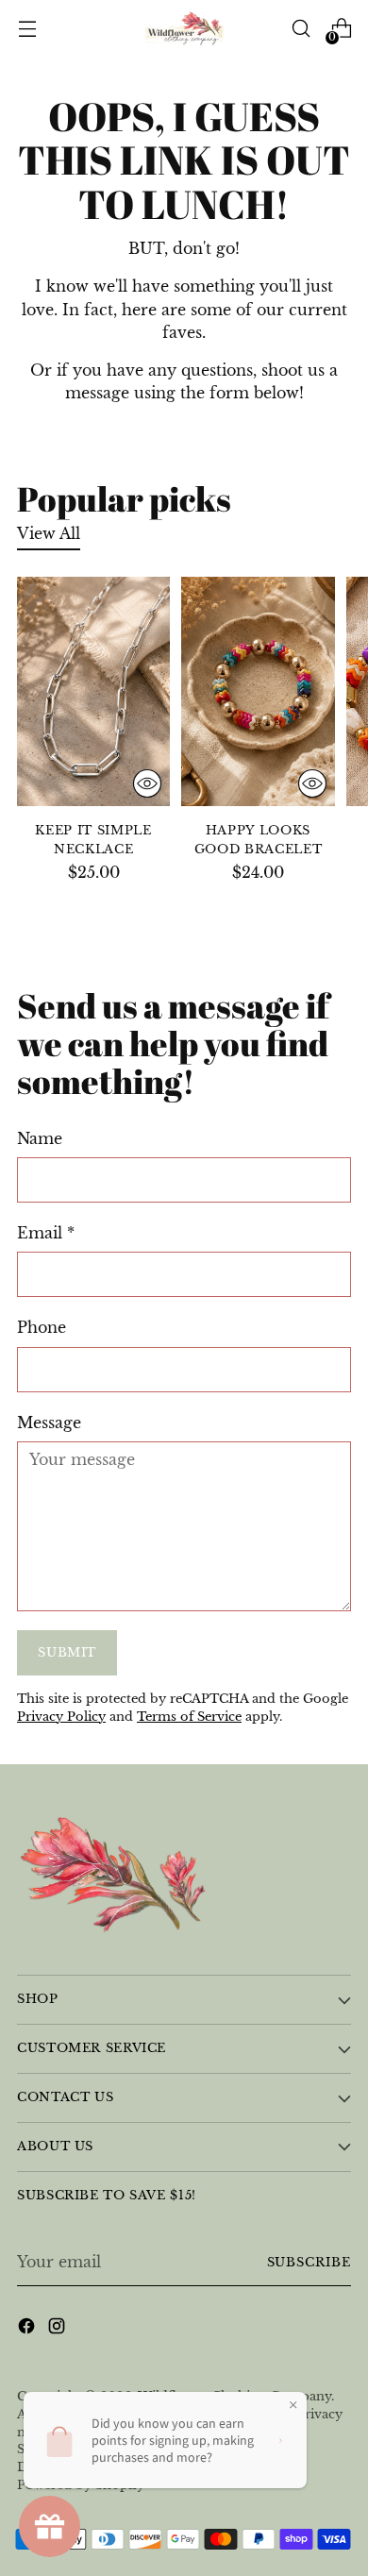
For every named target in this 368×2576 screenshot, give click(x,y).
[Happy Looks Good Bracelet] (258, 691)
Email (46, 1233)
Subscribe (309, 2262)
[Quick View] (147, 783)
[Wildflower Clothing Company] (184, 29)
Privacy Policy (61, 1717)
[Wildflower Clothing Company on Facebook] (28, 2329)
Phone (42, 1327)
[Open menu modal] (27, 29)
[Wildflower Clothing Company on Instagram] (59, 2329)
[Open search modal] (301, 29)
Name (40, 1138)
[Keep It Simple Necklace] (93, 691)
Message (49, 1423)
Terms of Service (189, 1717)
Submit (67, 1652)
